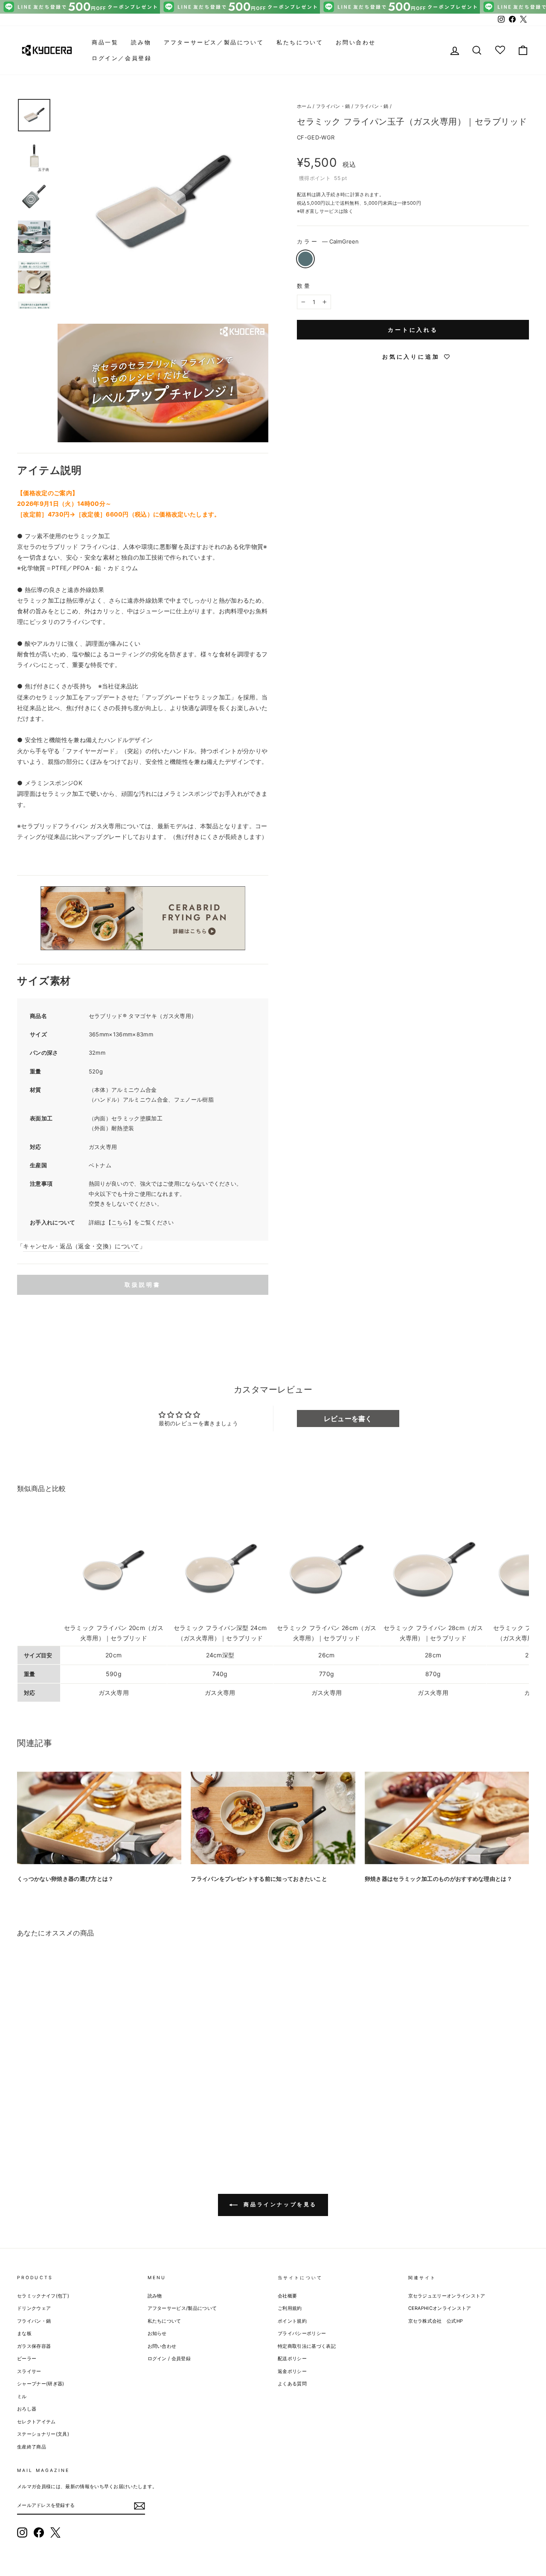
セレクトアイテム (36, 2422)
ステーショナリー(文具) (43, 2434)
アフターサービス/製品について (182, 2308)
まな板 (24, 2333)
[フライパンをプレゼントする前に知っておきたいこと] (273, 1818)
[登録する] (139, 2506)
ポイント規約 (292, 2321)
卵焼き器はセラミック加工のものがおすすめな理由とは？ (439, 1879)
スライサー (29, 2371)
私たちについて (300, 42)
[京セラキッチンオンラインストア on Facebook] (39, 2532)
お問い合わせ (356, 42)
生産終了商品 (32, 2447)
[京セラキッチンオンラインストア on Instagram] (22, 2532)
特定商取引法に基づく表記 (307, 2346)
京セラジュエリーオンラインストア (447, 2296)
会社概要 (287, 2296)
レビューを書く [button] (348, 1419)
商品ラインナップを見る (279, 2204)
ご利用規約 (290, 2308)
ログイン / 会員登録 (169, 2358)
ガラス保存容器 (34, 2346)
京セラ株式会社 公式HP (436, 2321)
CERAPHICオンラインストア (440, 2308)
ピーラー (27, 2358)
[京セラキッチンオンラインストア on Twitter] (55, 2532)
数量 (304, 286)
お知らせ (157, 2333)
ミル (22, 2396)
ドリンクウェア (34, 2308)
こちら (120, 1222)
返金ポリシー (292, 2371)
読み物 (141, 42)
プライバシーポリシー (302, 2333)
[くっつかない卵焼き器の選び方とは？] (99, 1818)
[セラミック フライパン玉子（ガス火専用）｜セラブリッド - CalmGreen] (23, 2122)
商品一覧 (105, 42)
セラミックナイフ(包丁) (43, 2296)
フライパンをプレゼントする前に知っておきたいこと (259, 1879)
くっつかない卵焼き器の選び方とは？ (65, 1879)
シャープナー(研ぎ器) (41, 2384)
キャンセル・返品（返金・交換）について (81, 1246)
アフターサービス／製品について (214, 42)
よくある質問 (292, 2384)
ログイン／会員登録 (122, 58)
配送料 (304, 194)
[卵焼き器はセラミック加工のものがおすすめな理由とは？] (447, 1818)
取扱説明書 (143, 1285)
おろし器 (27, 2409)
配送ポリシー (292, 2358)
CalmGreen (305, 259)
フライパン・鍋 (333, 106)
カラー (328, 241)
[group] (273, 7)
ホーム (304, 106)
